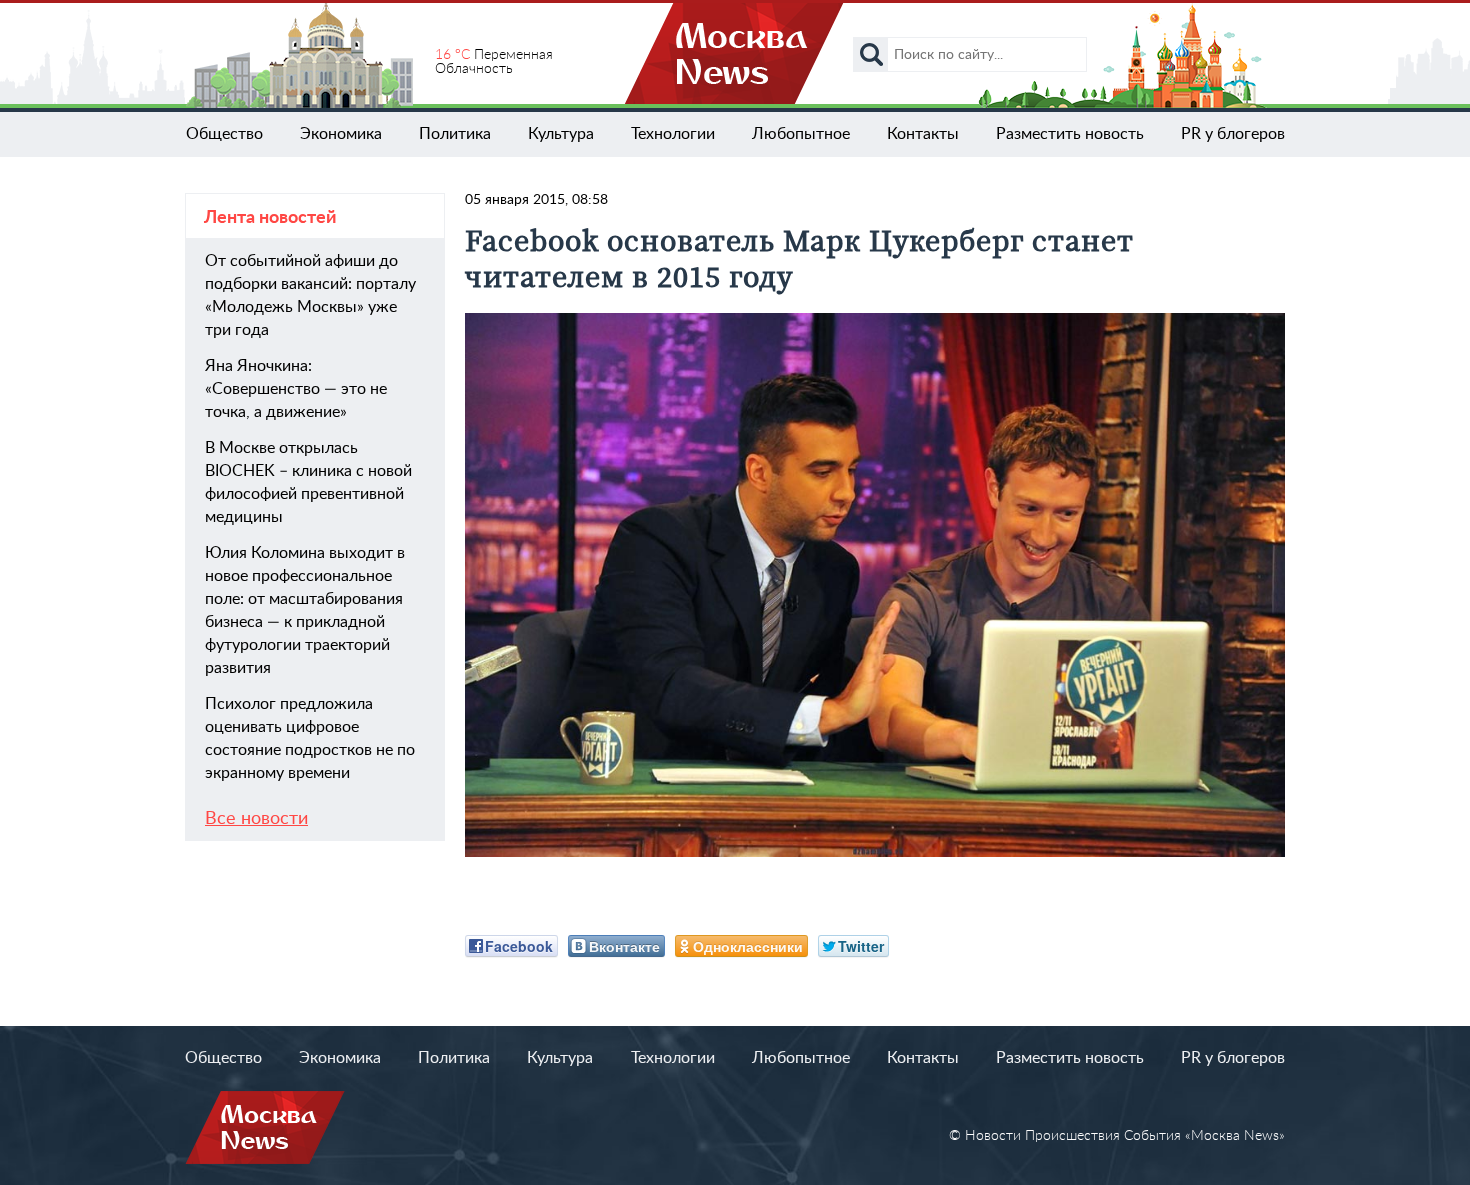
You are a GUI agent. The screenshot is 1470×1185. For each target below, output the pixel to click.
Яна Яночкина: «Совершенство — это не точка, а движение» (296, 389)
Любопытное (801, 134)
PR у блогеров (1233, 134)
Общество (224, 134)
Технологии (673, 134)
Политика (455, 134)
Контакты (923, 134)
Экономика (341, 134)
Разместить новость (1070, 134)
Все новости (256, 819)
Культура (561, 134)
